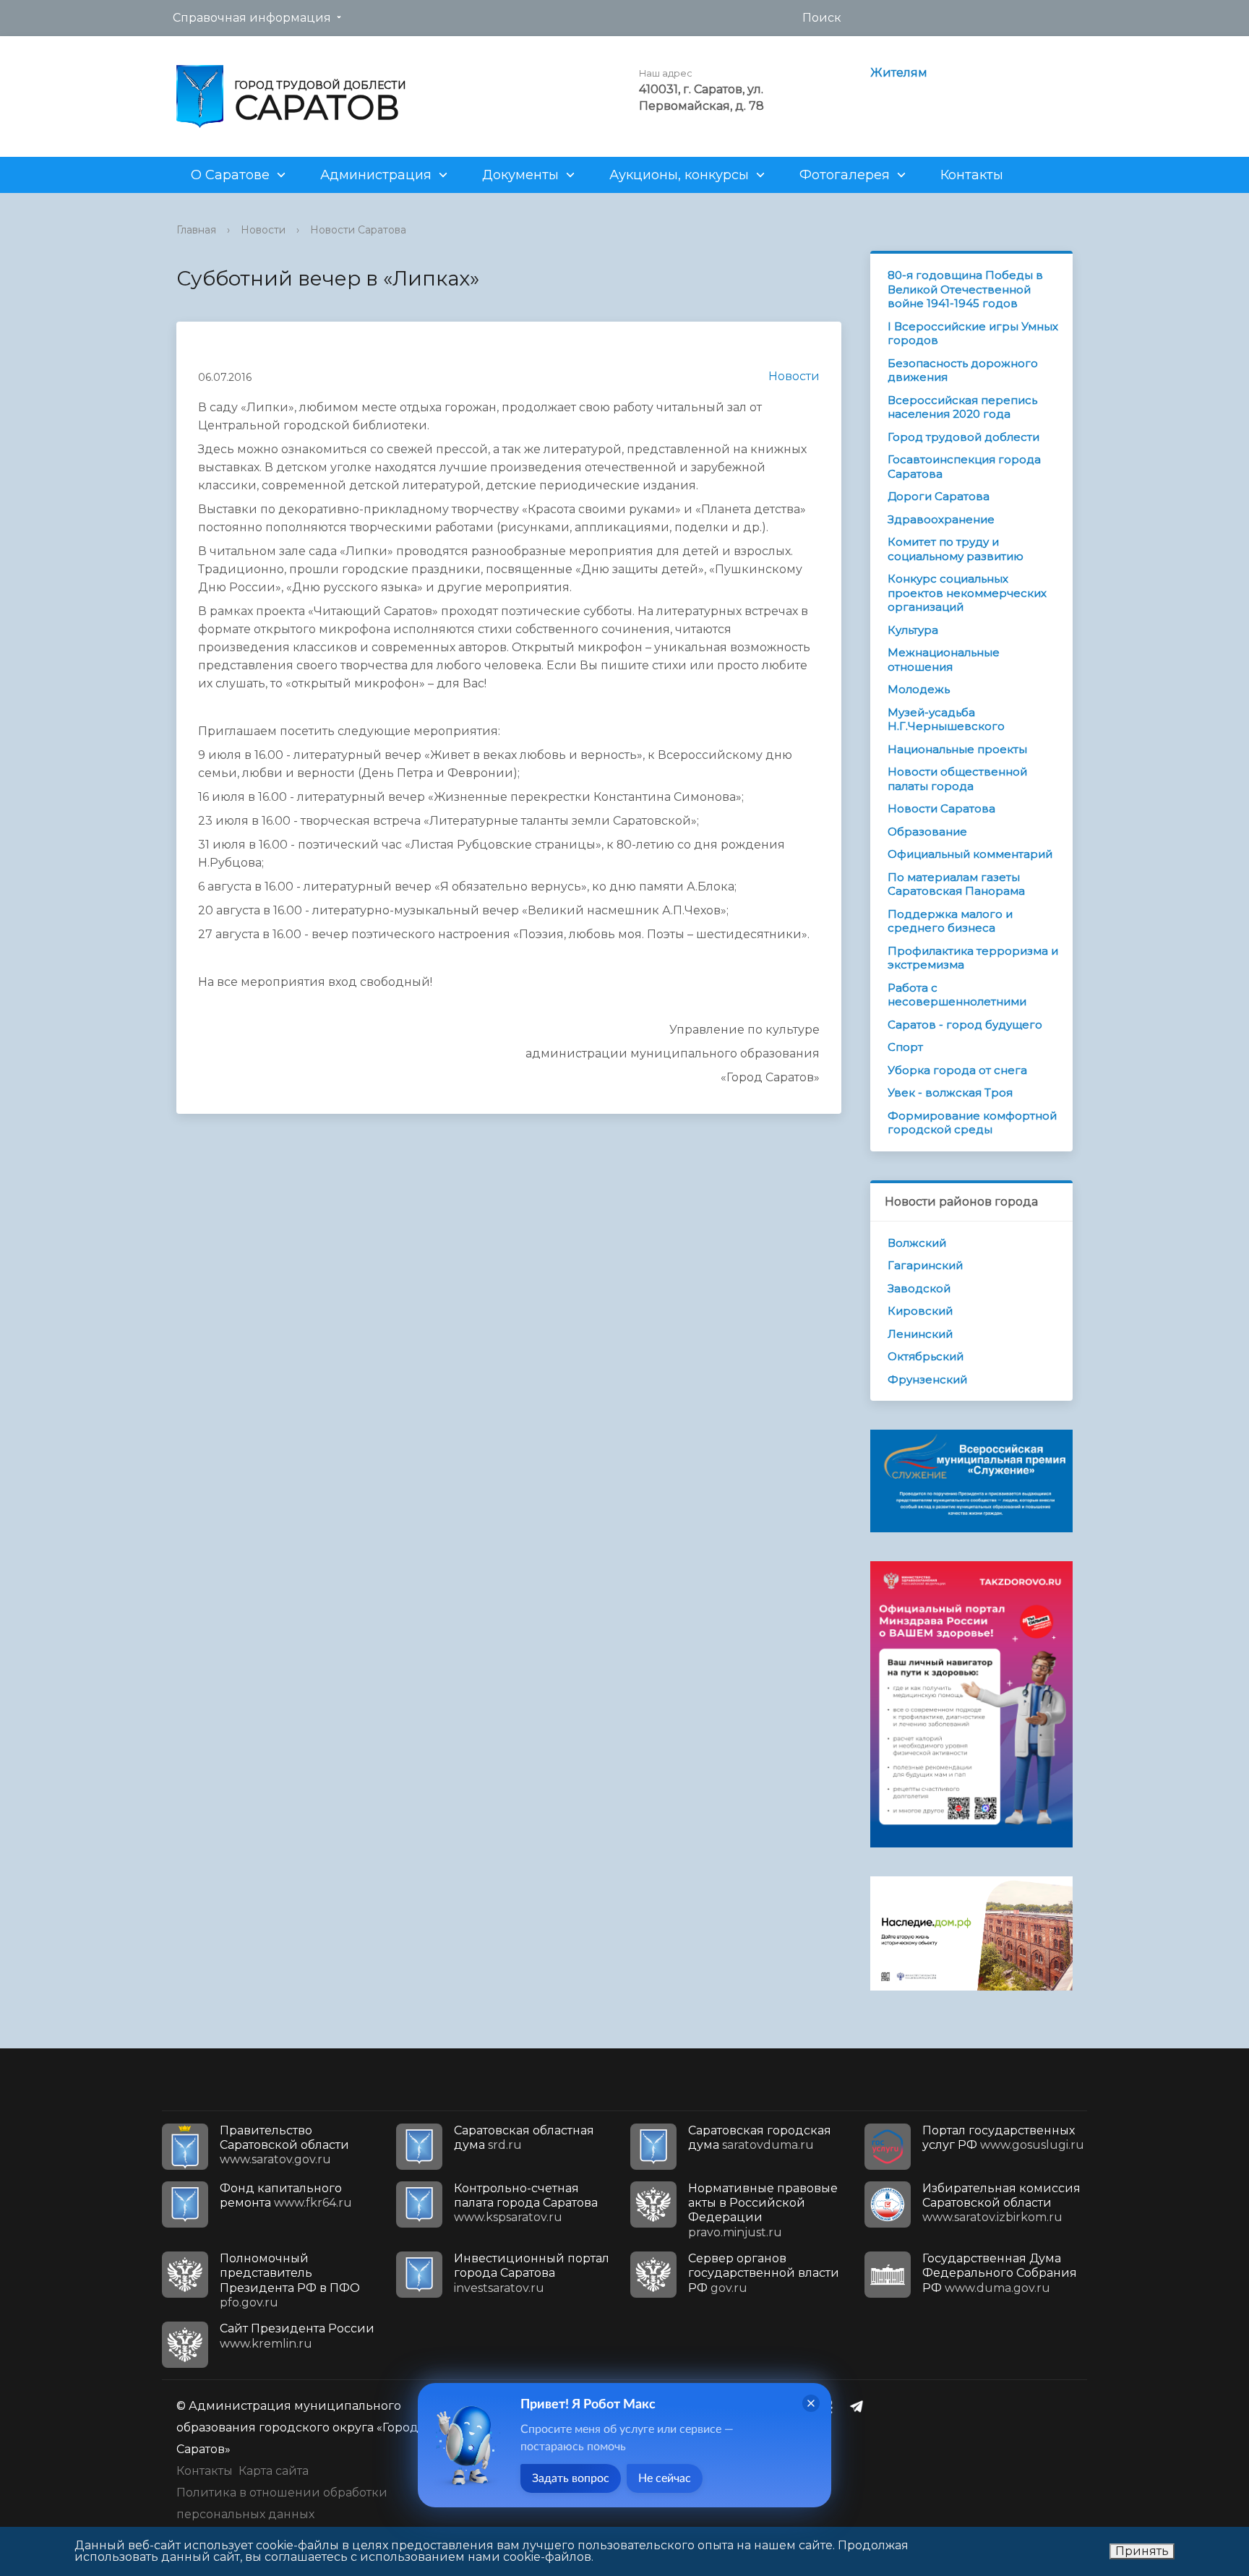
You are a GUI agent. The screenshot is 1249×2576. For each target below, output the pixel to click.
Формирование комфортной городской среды (972, 1123)
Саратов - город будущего (965, 1025)
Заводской (919, 1288)
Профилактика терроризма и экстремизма (973, 958)
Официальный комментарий (970, 854)
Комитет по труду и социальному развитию (956, 549)
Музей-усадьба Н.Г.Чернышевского (946, 720)
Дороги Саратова (939, 496)
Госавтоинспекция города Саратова (964, 467)
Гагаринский (925, 1265)
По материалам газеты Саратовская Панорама (956, 884)
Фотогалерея (845, 175)
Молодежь (919, 689)
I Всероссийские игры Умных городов (973, 334)
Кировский (920, 1311)
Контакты (972, 175)
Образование (927, 832)
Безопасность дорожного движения (963, 370)
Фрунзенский (927, 1379)
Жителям (899, 73)
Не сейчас (665, 2478)
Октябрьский (926, 1356)
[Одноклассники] (832, 2406)
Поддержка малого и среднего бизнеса (950, 921)
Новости (263, 230)
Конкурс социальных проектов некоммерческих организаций (967, 593)
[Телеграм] (860, 2406)
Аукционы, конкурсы (679, 175)
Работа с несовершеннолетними (957, 995)
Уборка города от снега (957, 1070)
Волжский (917, 1243)
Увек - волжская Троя (950, 1092)
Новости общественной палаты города (957, 779)
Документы (520, 175)
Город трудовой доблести (963, 437)
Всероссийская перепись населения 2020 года (962, 407)
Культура (913, 630)
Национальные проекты (957, 749)
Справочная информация (252, 18)
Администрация (376, 175)
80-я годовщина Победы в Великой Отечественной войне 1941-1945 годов (965, 289)
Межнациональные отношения (944, 660)
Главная (196, 230)
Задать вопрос (571, 2478)
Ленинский (920, 1334)
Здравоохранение (941, 519)
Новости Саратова (358, 230)
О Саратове (230, 175)
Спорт (905, 1047)
